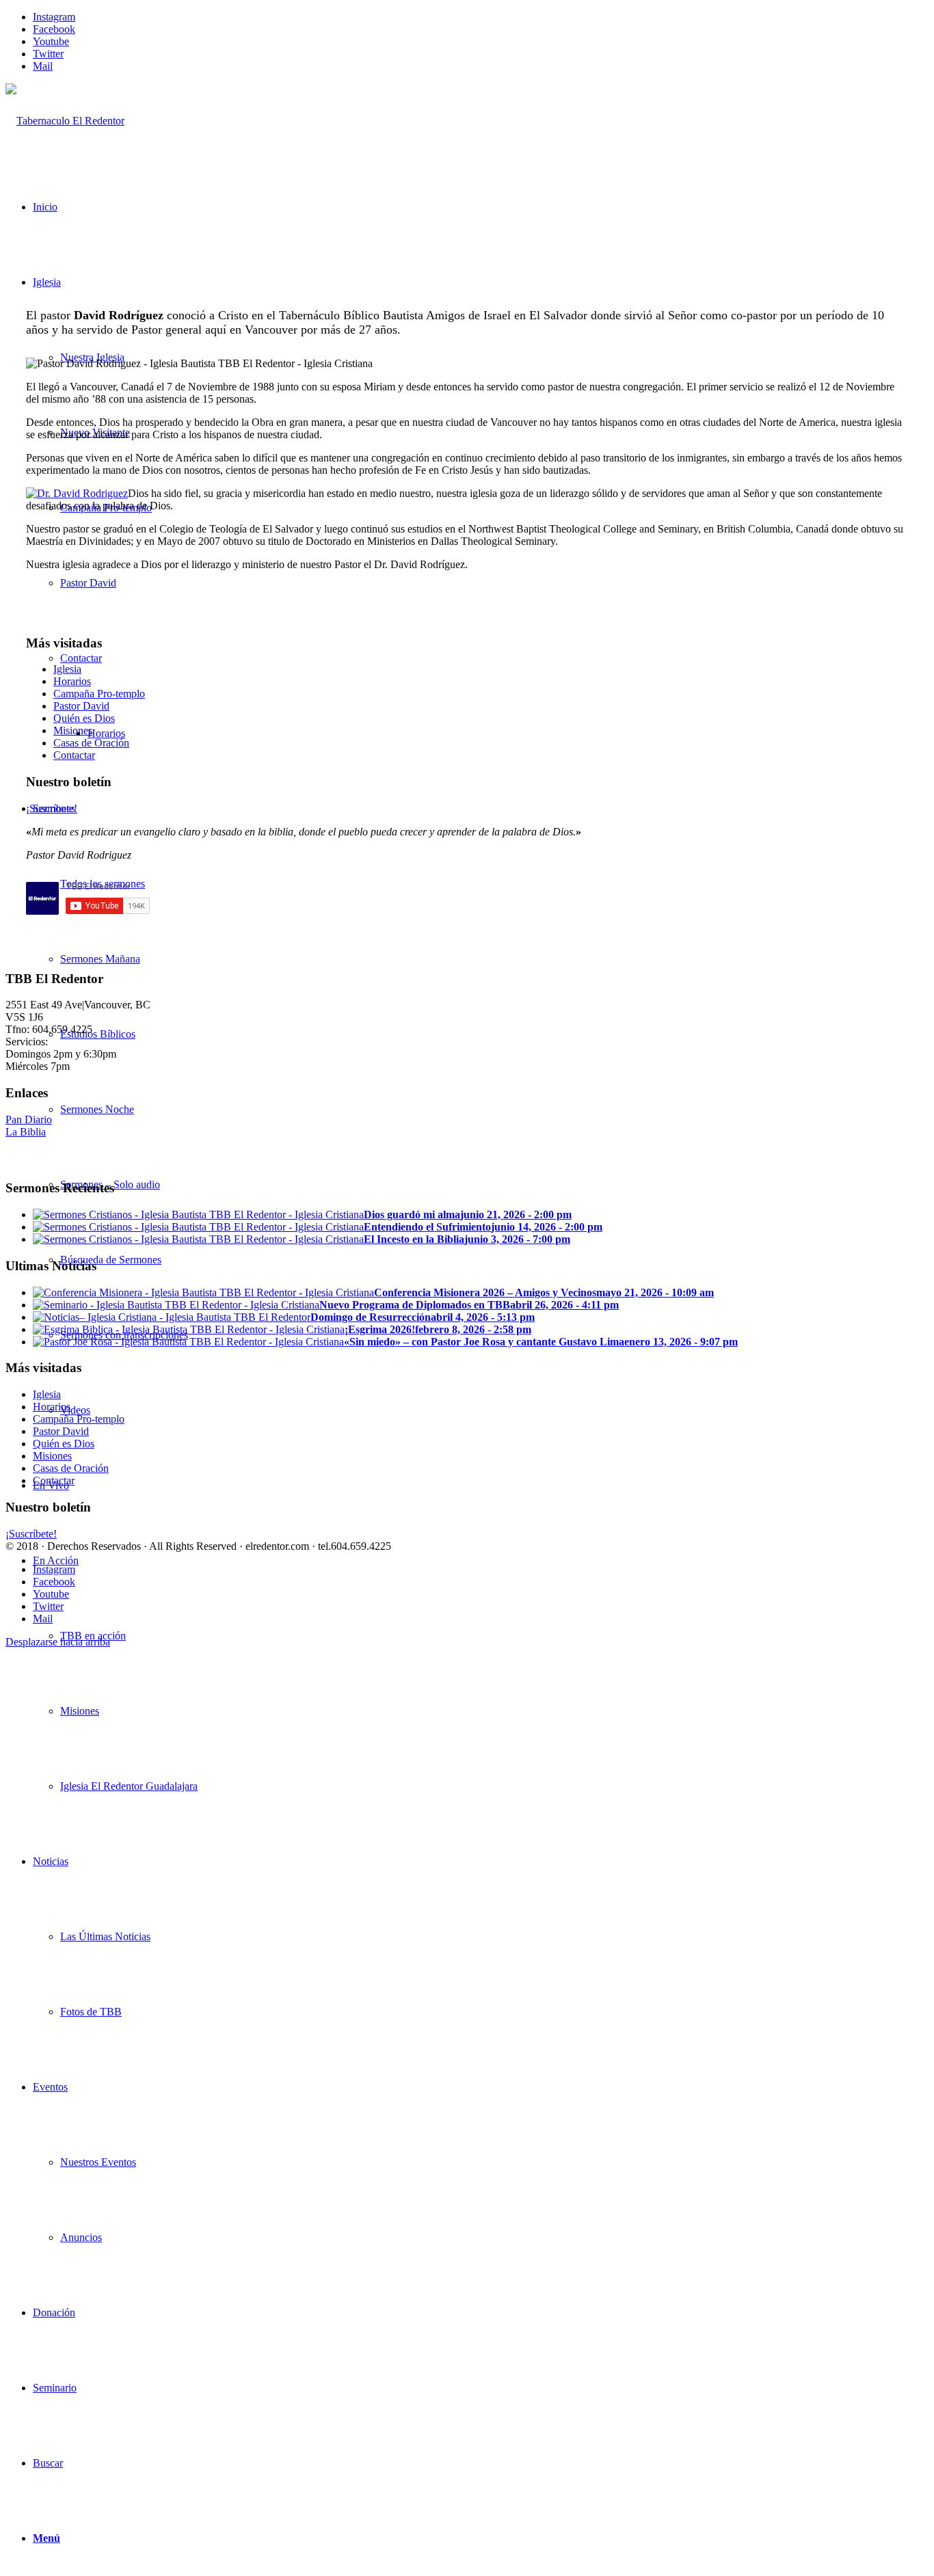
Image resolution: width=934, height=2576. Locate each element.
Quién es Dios (84, 718)
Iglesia (67, 669)
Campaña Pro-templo (99, 694)
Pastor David (81, 706)
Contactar (74, 755)
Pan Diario (29, 1119)
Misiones (73, 730)
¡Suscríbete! (52, 808)
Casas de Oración (91, 743)
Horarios (72, 681)
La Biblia (26, 1132)
